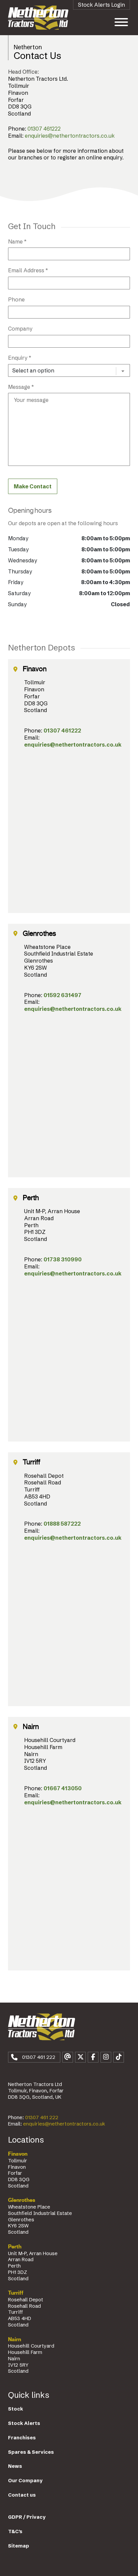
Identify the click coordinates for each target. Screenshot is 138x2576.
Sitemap (19, 2546)
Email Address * (28, 270)
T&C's (15, 2531)
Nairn (15, 2340)
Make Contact (33, 486)
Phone (16, 299)
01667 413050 (63, 1788)
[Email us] (68, 2057)
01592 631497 (62, 995)
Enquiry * (20, 358)
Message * (21, 387)
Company (20, 329)
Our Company (25, 2481)
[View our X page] (80, 2057)
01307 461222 (44, 129)
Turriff (16, 2293)
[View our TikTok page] (119, 2057)
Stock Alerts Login (101, 5)
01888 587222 (62, 1524)
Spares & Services (31, 2452)
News (15, 2466)
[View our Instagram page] (106, 2057)
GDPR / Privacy (27, 2517)
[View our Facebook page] (93, 2057)
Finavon (18, 2154)
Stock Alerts (24, 2423)
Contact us (22, 2495)
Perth (15, 2247)
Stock (16, 2409)
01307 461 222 (42, 2117)
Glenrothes (22, 2200)
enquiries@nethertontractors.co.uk (70, 136)
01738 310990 (63, 1259)
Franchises (22, 2438)
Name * (17, 241)
